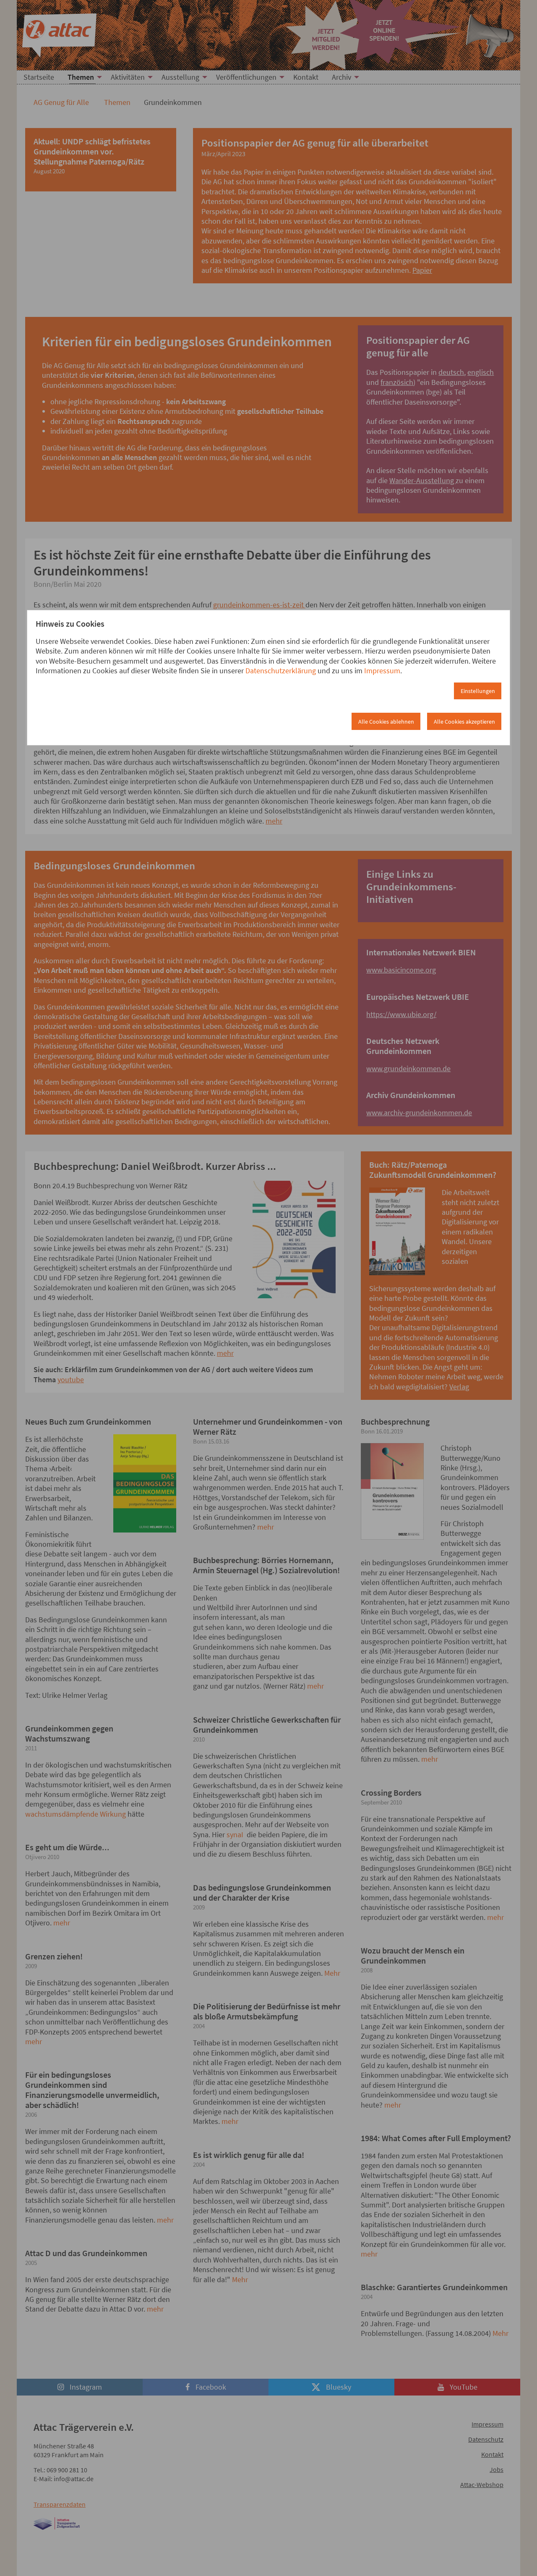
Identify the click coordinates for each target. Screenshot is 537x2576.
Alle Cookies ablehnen (386, 722)
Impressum (382, 671)
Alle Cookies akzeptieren (464, 722)
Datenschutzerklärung (281, 671)
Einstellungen (478, 691)
